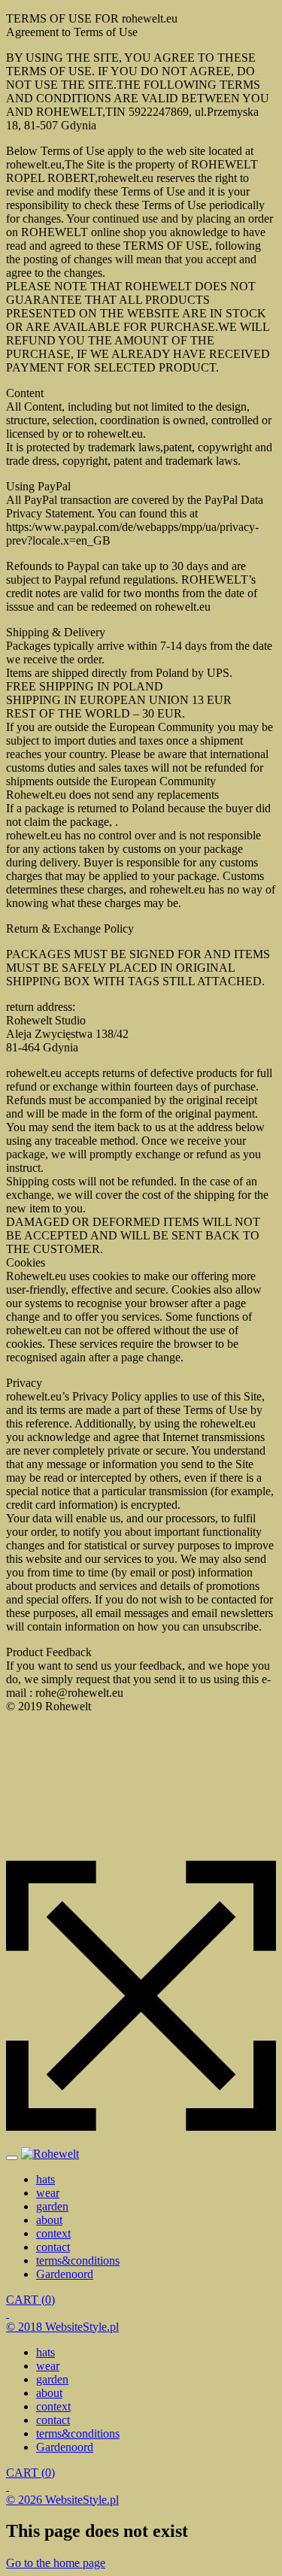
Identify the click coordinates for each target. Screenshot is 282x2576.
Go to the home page (56, 2563)
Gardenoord (65, 2274)
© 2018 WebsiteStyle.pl (62, 2327)
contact (53, 2247)
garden (52, 2206)
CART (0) (30, 2300)
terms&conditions (78, 2260)
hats (45, 2179)
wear (48, 2193)
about (49, 2220)
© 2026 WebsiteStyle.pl (62, 2500)
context (53, 2233)
